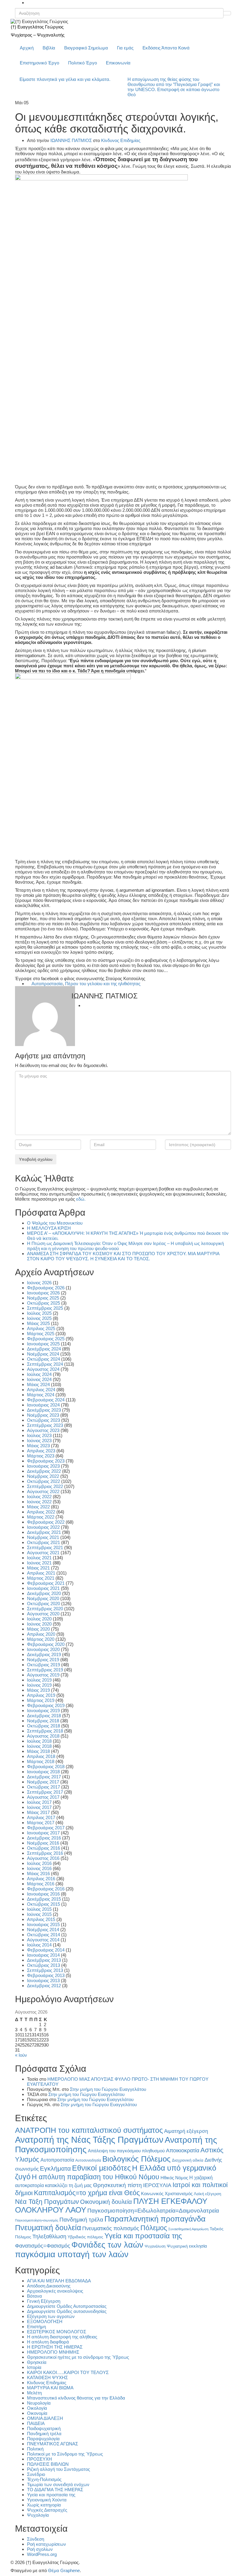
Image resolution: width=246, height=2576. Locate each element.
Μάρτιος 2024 (41, 1395)
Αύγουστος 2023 (43, 1430)
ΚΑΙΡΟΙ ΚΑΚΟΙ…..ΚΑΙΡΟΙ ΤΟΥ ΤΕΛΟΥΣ (68, 2372)
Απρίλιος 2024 (41, 1390)
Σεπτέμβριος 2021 (45, 1547)
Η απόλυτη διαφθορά (48, 2342)
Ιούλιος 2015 (39, 1909)
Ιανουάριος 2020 (43, 1649)
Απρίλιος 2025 (41, 1328)
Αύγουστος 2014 (43, 1940)
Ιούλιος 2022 (39, 1497)
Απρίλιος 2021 (41, 1573)
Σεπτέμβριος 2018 (45, 1731)
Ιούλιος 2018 (39, 1741)
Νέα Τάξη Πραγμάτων (47, 2202)
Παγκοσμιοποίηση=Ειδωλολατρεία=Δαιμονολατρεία (153, 2210)
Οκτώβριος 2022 (43, 1481)
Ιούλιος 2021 (39, 1558)
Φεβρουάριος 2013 (46, 1975)
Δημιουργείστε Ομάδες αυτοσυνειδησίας (67, 2311)
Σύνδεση (36, 2539)
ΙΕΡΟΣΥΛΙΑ (157, 2185)
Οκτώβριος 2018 (43, 1726)
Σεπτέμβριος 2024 (45, 1364)
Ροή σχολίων (40, 2549)
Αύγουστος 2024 (43, 1369)
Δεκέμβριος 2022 (44, 1471)
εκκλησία (198, 2246)
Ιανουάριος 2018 (43, 1772)
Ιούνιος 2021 (39, 1563)
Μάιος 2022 (38, 1507)
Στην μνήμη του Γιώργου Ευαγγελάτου (108, 2089)
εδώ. (81, 1199)
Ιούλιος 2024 (39, 1374)
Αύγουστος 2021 (43, 1553)
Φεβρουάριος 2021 (46, 1583)
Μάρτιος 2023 (41, 1456)
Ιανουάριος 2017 (43, 1833)
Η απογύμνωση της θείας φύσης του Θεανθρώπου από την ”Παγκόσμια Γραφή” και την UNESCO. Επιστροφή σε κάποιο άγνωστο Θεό (174, 87)
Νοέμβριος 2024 (43, 1354)
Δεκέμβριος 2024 (44, 1349)
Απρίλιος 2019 (41, 1695)
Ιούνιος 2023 (39, 1441)
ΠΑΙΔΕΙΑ (36, 2423)
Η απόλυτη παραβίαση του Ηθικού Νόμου (96, 2177)
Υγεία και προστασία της (143, 2236)
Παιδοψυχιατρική (44, 2428)
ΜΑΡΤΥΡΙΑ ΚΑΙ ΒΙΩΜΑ (50, 2388)
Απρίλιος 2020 (41, 1634)
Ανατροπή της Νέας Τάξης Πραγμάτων (89, 2140)
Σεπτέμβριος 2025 (45, 1308)
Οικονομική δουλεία (106, 2202)
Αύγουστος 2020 (43, 1614)
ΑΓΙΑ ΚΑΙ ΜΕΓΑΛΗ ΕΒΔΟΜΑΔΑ (59, 2281)
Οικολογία (37, 2408)
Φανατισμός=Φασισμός (43, 2246)
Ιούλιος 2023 (39, 1435)
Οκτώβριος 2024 (43, 1359)
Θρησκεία (37, 2362)
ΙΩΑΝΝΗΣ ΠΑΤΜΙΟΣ (71, 140)
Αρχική (27, 48)
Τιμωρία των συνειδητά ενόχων (58, 2484)
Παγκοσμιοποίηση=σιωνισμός (37, 2220)
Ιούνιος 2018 (39, 1746)
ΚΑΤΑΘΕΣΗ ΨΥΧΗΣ (47, 2377)
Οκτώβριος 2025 (43, 1303)
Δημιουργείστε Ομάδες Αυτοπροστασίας (67, 2306)
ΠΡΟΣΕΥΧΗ (39, 2459)
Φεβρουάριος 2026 (46, 1288)
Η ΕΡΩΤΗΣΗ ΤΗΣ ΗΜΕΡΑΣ (55, 2347)
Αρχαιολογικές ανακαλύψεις (55, 2291)
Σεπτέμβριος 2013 (45, 1970)
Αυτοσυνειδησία (88, 2160)
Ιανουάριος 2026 (43, 1293)
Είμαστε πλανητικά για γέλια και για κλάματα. (65, 79)
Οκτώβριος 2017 (43, 1787)
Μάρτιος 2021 (41, 1578)
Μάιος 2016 (38, 1873)
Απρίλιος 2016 (41, 1879)
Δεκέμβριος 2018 (44, 1716)
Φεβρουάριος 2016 (46, 1889)
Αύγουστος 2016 (43, 1858)
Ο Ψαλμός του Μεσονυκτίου (55, 1223)
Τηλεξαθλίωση (49, 2236)
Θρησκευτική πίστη (117, 2185)
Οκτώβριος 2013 (43, 1965)
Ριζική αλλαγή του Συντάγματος (58, 2469)
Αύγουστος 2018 (43, 1736)
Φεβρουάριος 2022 (46, 1522)
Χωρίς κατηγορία (44, 2505)
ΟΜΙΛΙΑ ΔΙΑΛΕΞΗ (45, 2418)
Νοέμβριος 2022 (43, 1476)
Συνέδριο (36, 2474)
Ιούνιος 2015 (39, 1914)
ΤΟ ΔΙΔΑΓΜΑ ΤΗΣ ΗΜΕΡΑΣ (55, 2490)
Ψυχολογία (38, 2515)
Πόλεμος (154, 2228)
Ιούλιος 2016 (39, 1863)
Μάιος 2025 (38, 1323)
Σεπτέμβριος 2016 (45, 1853)
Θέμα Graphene (64, 2570)
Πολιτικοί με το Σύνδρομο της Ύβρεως (65, 2454)
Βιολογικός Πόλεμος (136, 2159)
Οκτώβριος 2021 (43, 1542)
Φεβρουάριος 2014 (46, 1950)
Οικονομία (37, 2413)
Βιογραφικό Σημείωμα (86, 48)
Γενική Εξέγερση (44, 2301)
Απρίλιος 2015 (41, 1919)
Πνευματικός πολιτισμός (111, 2228)
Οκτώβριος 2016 (43, 1848)
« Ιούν (21, 2055)
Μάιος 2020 (38, 1629)
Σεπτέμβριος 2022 (45, 1486)
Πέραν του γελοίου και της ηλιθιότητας (103, 984)
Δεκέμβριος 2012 (44, 1986)
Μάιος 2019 (38, 1690)
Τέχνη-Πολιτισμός (44, 2479)
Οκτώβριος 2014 (43, 1935)
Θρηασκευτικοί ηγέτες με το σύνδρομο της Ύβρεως (78, 2357)
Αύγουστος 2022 (43, 1491)
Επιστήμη (36, 2327)
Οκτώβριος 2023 (43, 1420)
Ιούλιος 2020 (39, 1619)
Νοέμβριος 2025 (43, 1298)
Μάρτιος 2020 (41, 1639)
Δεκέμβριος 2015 (44, 1899)
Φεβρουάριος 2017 (46, 1828)
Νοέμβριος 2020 (43, 1598)
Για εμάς (125, 48)
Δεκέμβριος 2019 (44, 1654)
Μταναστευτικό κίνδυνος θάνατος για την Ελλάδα (76, 2398)
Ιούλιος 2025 (39, 1313)
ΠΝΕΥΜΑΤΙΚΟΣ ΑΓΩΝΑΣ (52, 2444)
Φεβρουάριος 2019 (46, 1705)
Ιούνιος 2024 (39, 1379)
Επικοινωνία (118, 63)
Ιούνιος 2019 (39, 1685)
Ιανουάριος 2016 (43, 1894)
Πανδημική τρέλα (81, 2220)
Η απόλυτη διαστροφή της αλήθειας (62, 2337)
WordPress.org (42, 2554)
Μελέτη (34, 2393)
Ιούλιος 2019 (39, 1680)
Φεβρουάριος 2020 (46, 1644)
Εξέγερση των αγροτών (51, 2316)
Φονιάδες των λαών (107, 2245)
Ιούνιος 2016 (39, 1868)
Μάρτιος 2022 (41, 1517)
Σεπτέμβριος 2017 (45, 1792)
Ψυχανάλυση (155, 2246)
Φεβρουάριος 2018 (46, 1767)
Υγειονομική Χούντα (47, 2500)
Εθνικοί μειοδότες (101, 2168)
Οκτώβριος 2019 (43, 1665)
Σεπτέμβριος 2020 (45, 1609)
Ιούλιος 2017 (39, 1802)
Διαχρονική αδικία (188, 2160)
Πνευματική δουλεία (48, 2228)
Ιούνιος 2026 (39, 1283)
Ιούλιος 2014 (39, 1945)
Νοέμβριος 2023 (43, 1415)
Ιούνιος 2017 (39, 1807)
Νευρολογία (39, 2403)
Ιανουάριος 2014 (43, 1955)
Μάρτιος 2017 (41, 1823)
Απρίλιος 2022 (41, 1512)
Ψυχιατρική (177, 2246)
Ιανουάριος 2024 (43, 1405)
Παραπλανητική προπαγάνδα (155, 2219)
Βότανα (34, 2296)
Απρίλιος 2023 (41, 1451)
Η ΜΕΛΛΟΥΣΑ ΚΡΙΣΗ (49, 1228)
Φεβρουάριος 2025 (46, 1339)
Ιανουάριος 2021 (43, 1588)
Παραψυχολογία (43, 2439)
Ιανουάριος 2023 (43, 1466)
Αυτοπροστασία (47, 984)
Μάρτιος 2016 (41, 1884)
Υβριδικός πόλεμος (85, 2237)
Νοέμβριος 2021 (43, 1537)
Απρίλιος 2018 (41, 1756)
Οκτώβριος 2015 (43, 1904)
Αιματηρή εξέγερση (186, 2131)
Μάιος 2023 (38, 1446)
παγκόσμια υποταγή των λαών (72, 2254)
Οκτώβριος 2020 (43, 1604)
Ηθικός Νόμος (174, 2178)
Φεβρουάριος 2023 (46, 1461)
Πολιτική (35, 2449)
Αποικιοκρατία (183, 2151)
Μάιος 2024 (38, 1384)
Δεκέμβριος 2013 (44, 1960)
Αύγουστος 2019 (43, 1675)
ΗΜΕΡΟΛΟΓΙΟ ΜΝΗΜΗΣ (53, 2352)
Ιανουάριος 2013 (43, 1980)
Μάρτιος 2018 (41, 1761)
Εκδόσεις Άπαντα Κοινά (166, 48)
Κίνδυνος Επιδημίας (121, 140)
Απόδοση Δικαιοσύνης (49, 2286)
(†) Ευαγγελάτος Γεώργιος (37, 27)
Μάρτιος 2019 (41, 1700)
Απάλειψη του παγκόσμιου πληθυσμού (126, 2151)
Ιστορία (34, 2367)
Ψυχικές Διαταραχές (47, 2510)
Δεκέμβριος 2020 (44, 1593)
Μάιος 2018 (38, 1751)
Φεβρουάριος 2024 (46, 1400)
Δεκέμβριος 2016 (44, 1838)
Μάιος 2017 (38, 1812)
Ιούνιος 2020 (39, 1624)
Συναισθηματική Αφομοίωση (188, 2229)
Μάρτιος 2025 (41, 1334)
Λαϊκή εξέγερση (207, 2194)
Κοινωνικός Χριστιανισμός (167, 2194)
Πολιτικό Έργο (82, 63)
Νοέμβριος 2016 (43, 1843)
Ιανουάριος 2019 (43, 1710)
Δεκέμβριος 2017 (44, 1777)
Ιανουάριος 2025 (43, 1344)
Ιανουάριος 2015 (43, 1924)
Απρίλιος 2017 (41, 1817)
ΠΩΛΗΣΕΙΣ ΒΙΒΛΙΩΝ (48, 2464)
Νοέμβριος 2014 (43, 1930)
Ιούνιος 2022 (39, 1502)
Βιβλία (49, 48)
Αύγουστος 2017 (43, 1797)
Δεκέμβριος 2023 (44, 1410)
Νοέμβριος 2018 (43, 1721)
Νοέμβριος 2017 (43, 1782)
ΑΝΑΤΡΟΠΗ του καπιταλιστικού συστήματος (89, 2130)
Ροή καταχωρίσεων (46, 2544)
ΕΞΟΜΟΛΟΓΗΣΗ (45, 2321)
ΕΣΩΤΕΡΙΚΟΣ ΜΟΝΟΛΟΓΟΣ (57, 2332)
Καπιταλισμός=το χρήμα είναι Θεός (87, 2193)
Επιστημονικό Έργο (39, 63)
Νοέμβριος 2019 (43, 1660)
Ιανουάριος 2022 (43, 1527)
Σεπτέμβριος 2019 (45, 1670)
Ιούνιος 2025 (39, 1318)
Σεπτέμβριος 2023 (45, 1425)
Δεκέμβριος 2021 (44, 1532)
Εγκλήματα (55, 2168)
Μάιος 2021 (38, 1568)
